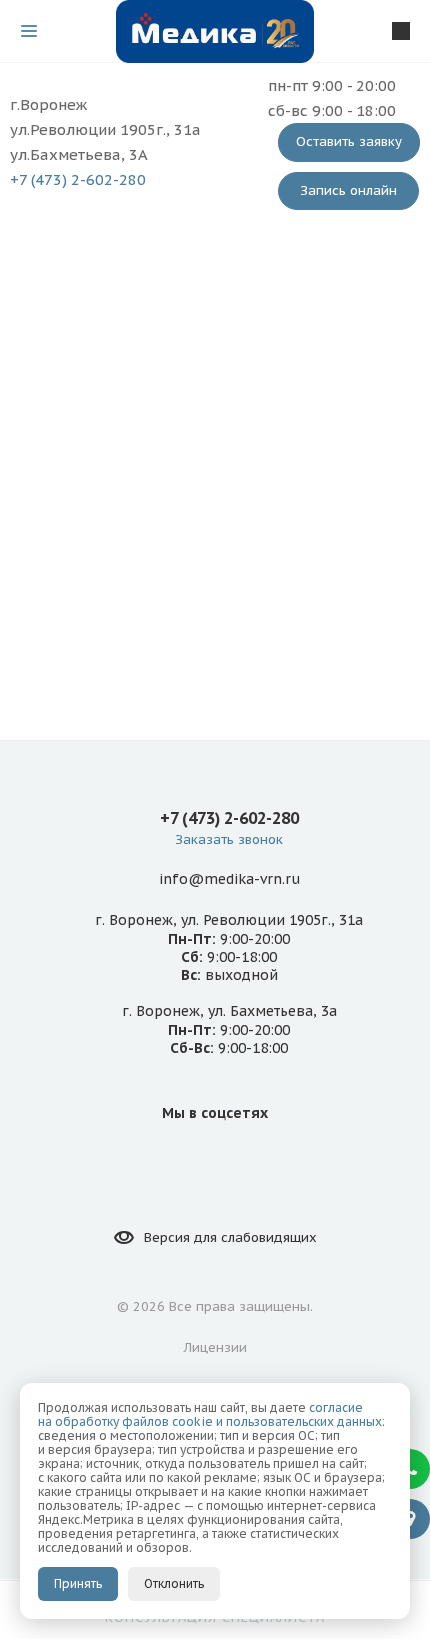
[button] (410, 1469)
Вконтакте (191, 1158)
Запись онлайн (348, 190)
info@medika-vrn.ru (229, 879)
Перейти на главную (215, 590)
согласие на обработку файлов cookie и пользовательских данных (210, 1414)
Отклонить (174, 1583)
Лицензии (215, 1347)
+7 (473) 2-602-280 (78, 179)
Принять (78, 1583)
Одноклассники (239, 1158)
